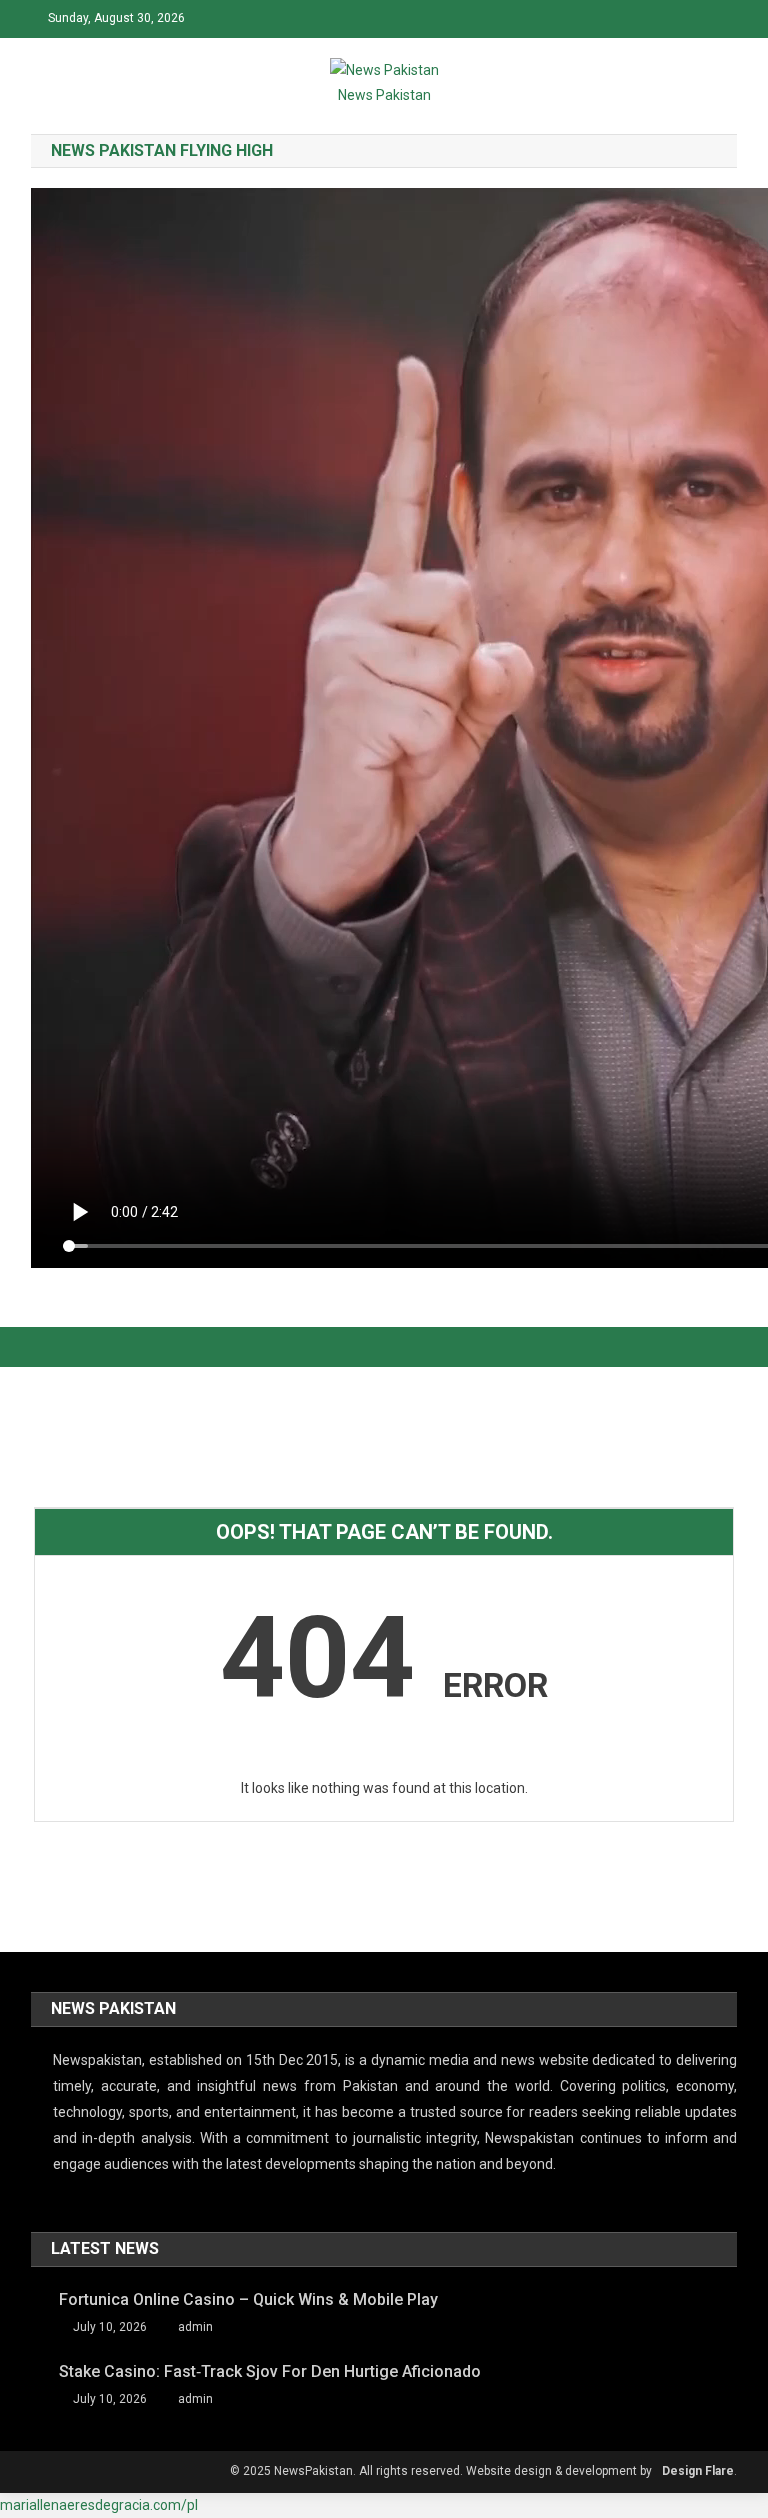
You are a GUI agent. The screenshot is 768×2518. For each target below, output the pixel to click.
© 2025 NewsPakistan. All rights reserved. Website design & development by (441, 2471)
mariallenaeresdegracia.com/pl (99, 2505)
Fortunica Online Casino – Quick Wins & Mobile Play (248, 2299)
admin (195, 2327)
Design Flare (698, 2471)
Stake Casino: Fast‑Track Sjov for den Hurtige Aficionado (270, 2371)
